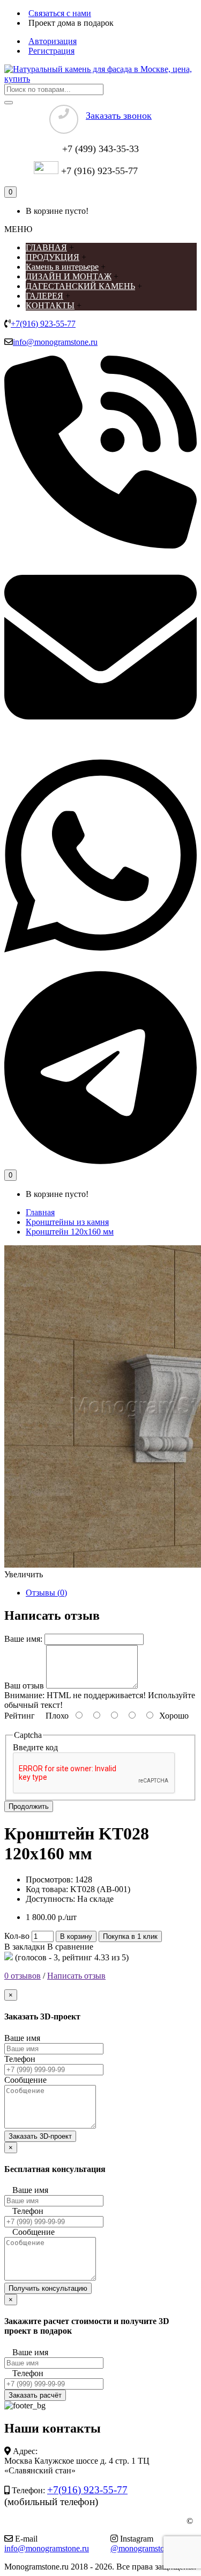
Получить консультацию (48, 2288)
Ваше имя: (23, 1639)
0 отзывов (23, 1976)
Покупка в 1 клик (130, 1936)
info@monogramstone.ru (55, 342)
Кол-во (17, 1936)
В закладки (25, 1947)
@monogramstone (142, 2548)
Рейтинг (20, 1716)
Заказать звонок (119, 116)
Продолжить (29, 1806)
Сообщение (25, 2080)
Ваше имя (22, 2038)
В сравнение (70, 1947)
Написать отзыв (76, 1976)
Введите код (35, 1747)
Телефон (20, 2059)
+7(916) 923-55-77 (43, 324)
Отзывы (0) (46, 1593)
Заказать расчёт (35, 2395)
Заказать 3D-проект (40, 2136)
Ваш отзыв (24, 1686)
